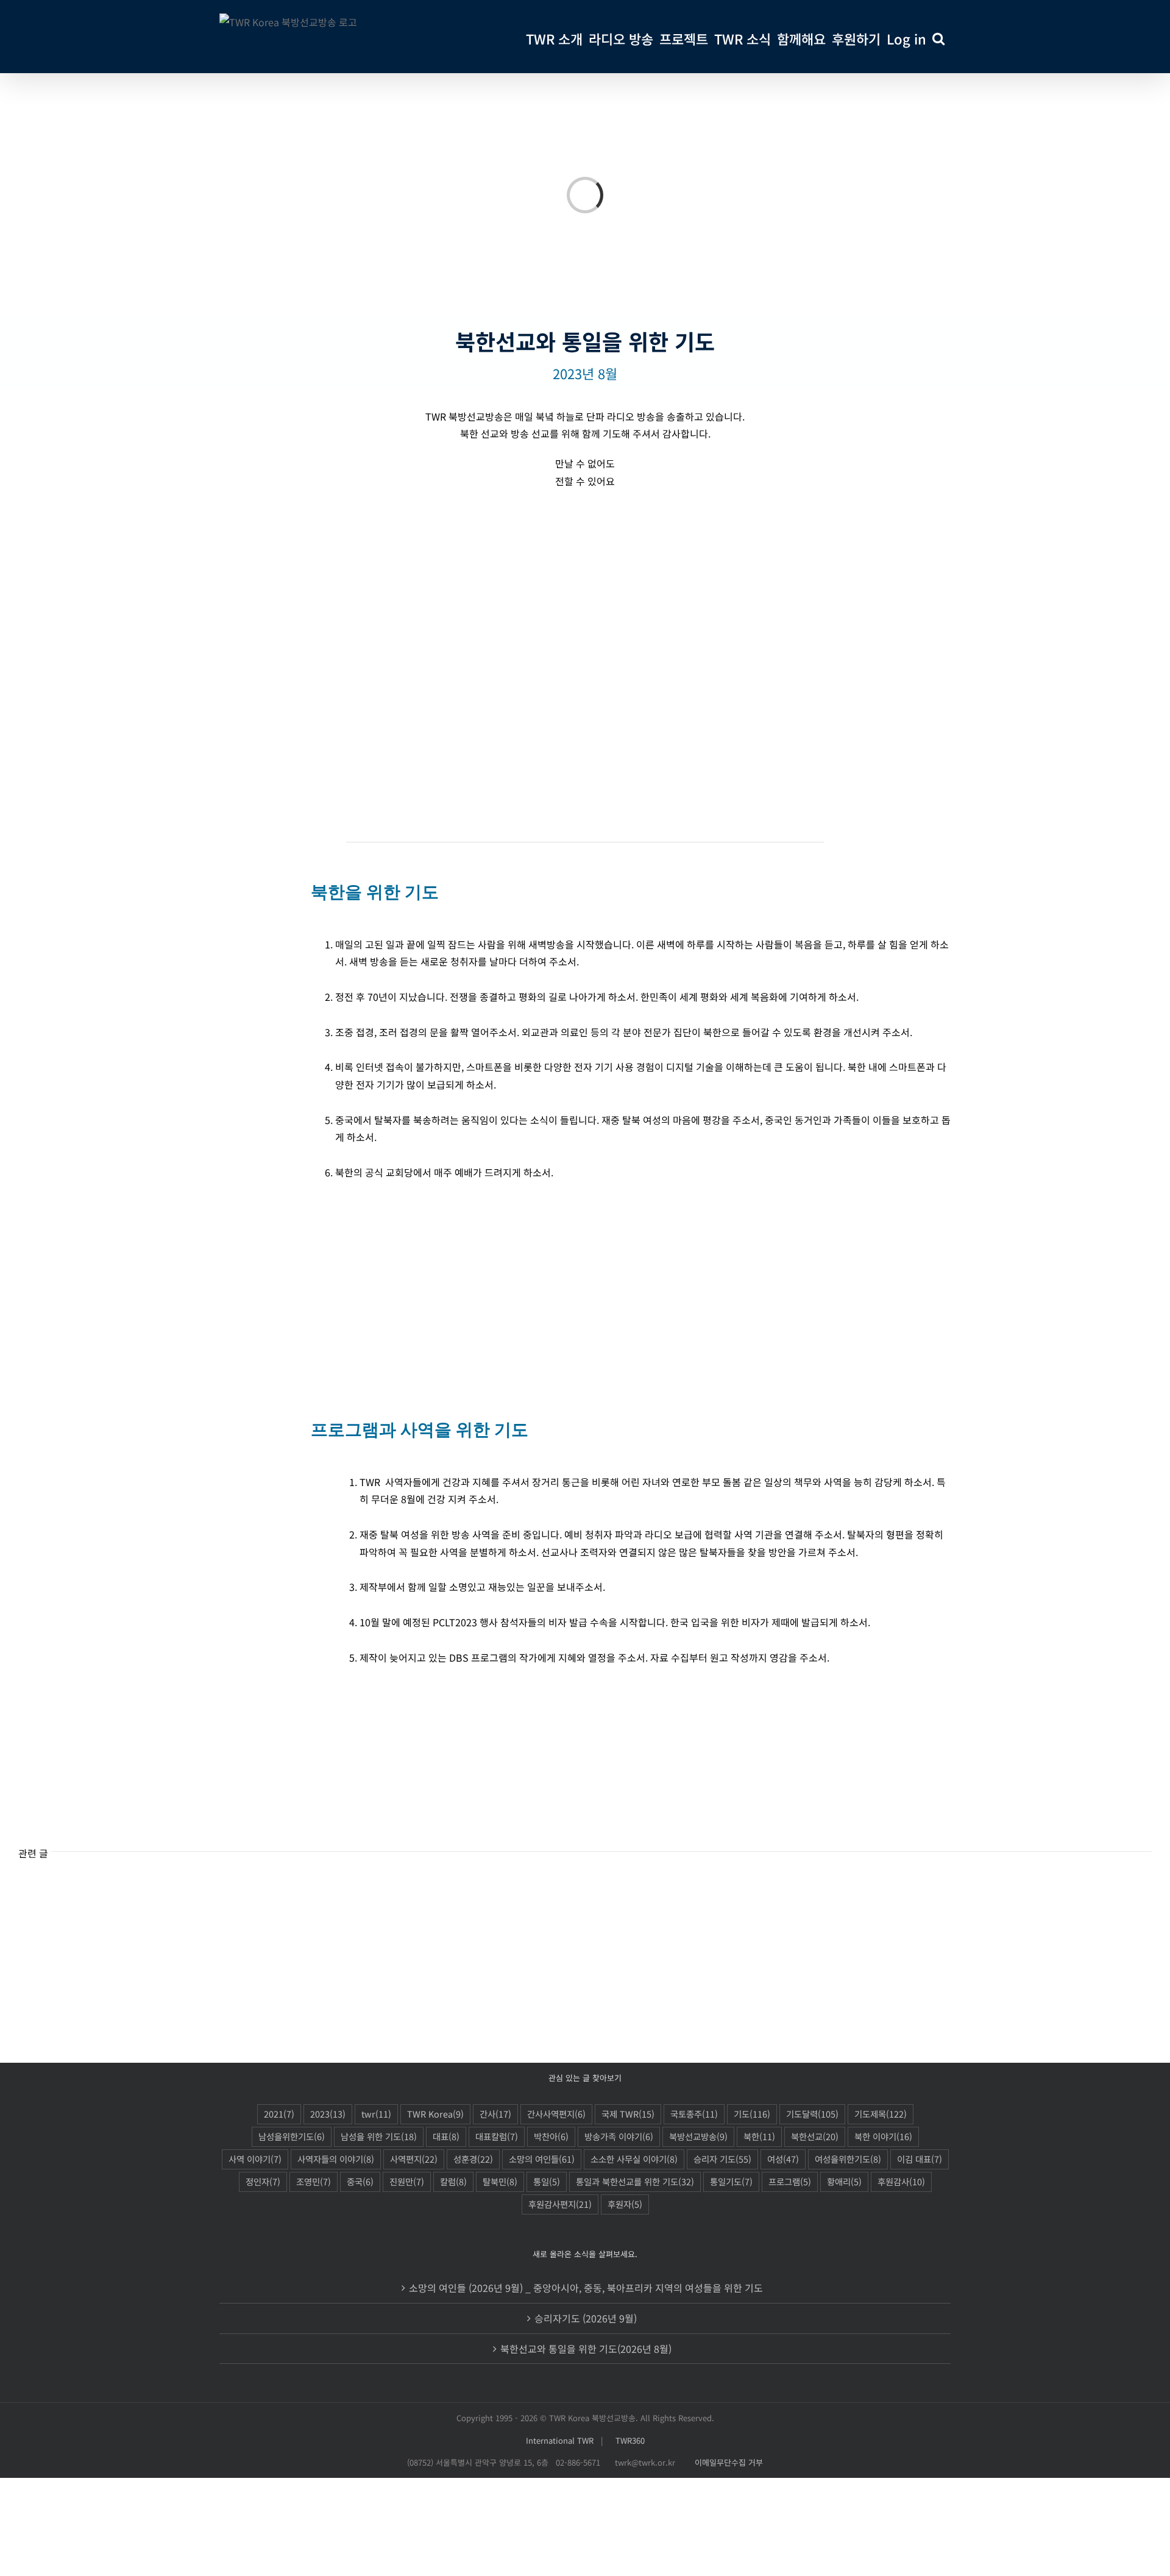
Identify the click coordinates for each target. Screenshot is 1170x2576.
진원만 (407, 2181)
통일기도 (731, 2181)
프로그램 (790, 2181)
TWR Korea (435, 2114)
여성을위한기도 (848, 2159)
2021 (279, 2114)
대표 (446, 2136)
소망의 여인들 (542, 2159)
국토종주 (694, 2114)
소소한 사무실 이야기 (634, 2159)
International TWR (560, 2440)
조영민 (314, 2181)
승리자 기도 (722, 2159)
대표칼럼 (497, 2136)
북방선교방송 (698, 2136)
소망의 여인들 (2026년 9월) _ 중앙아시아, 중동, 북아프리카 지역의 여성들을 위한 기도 (586, 2288)
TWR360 (630, 2440)
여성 (783, 2159)
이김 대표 (920, 2159)
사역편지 (414, 2159)
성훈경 (473, 2159)
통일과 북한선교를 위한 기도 (635, 2181)
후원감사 (901, 2181)
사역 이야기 (255, 2159)
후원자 (625, 2204)
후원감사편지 (560, 2204)
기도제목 (881, 2114)
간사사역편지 (556, 2114)
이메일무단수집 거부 (729, 2462)
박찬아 (551, 2136)
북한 (759, 2136)
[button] (938, 37)
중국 (360, 2181)
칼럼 (453, 2181)
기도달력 (812, 2114)
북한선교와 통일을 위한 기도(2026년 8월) (586, 2349)
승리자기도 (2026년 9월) (586, 2318)
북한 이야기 (883, 2136)
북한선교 (815, 2136)
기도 (752, 2114)
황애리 (844, 2181)
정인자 (263, 2181)
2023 (328, 2114)
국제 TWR (628, 2114)
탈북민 (500, 2181)
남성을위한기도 (292, 2136)
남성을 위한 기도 (379, 2136)
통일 (547, 2181)
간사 (495, 2114)
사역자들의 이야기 (336, 2159)
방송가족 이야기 (619, 2136)
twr (376, 2114)
